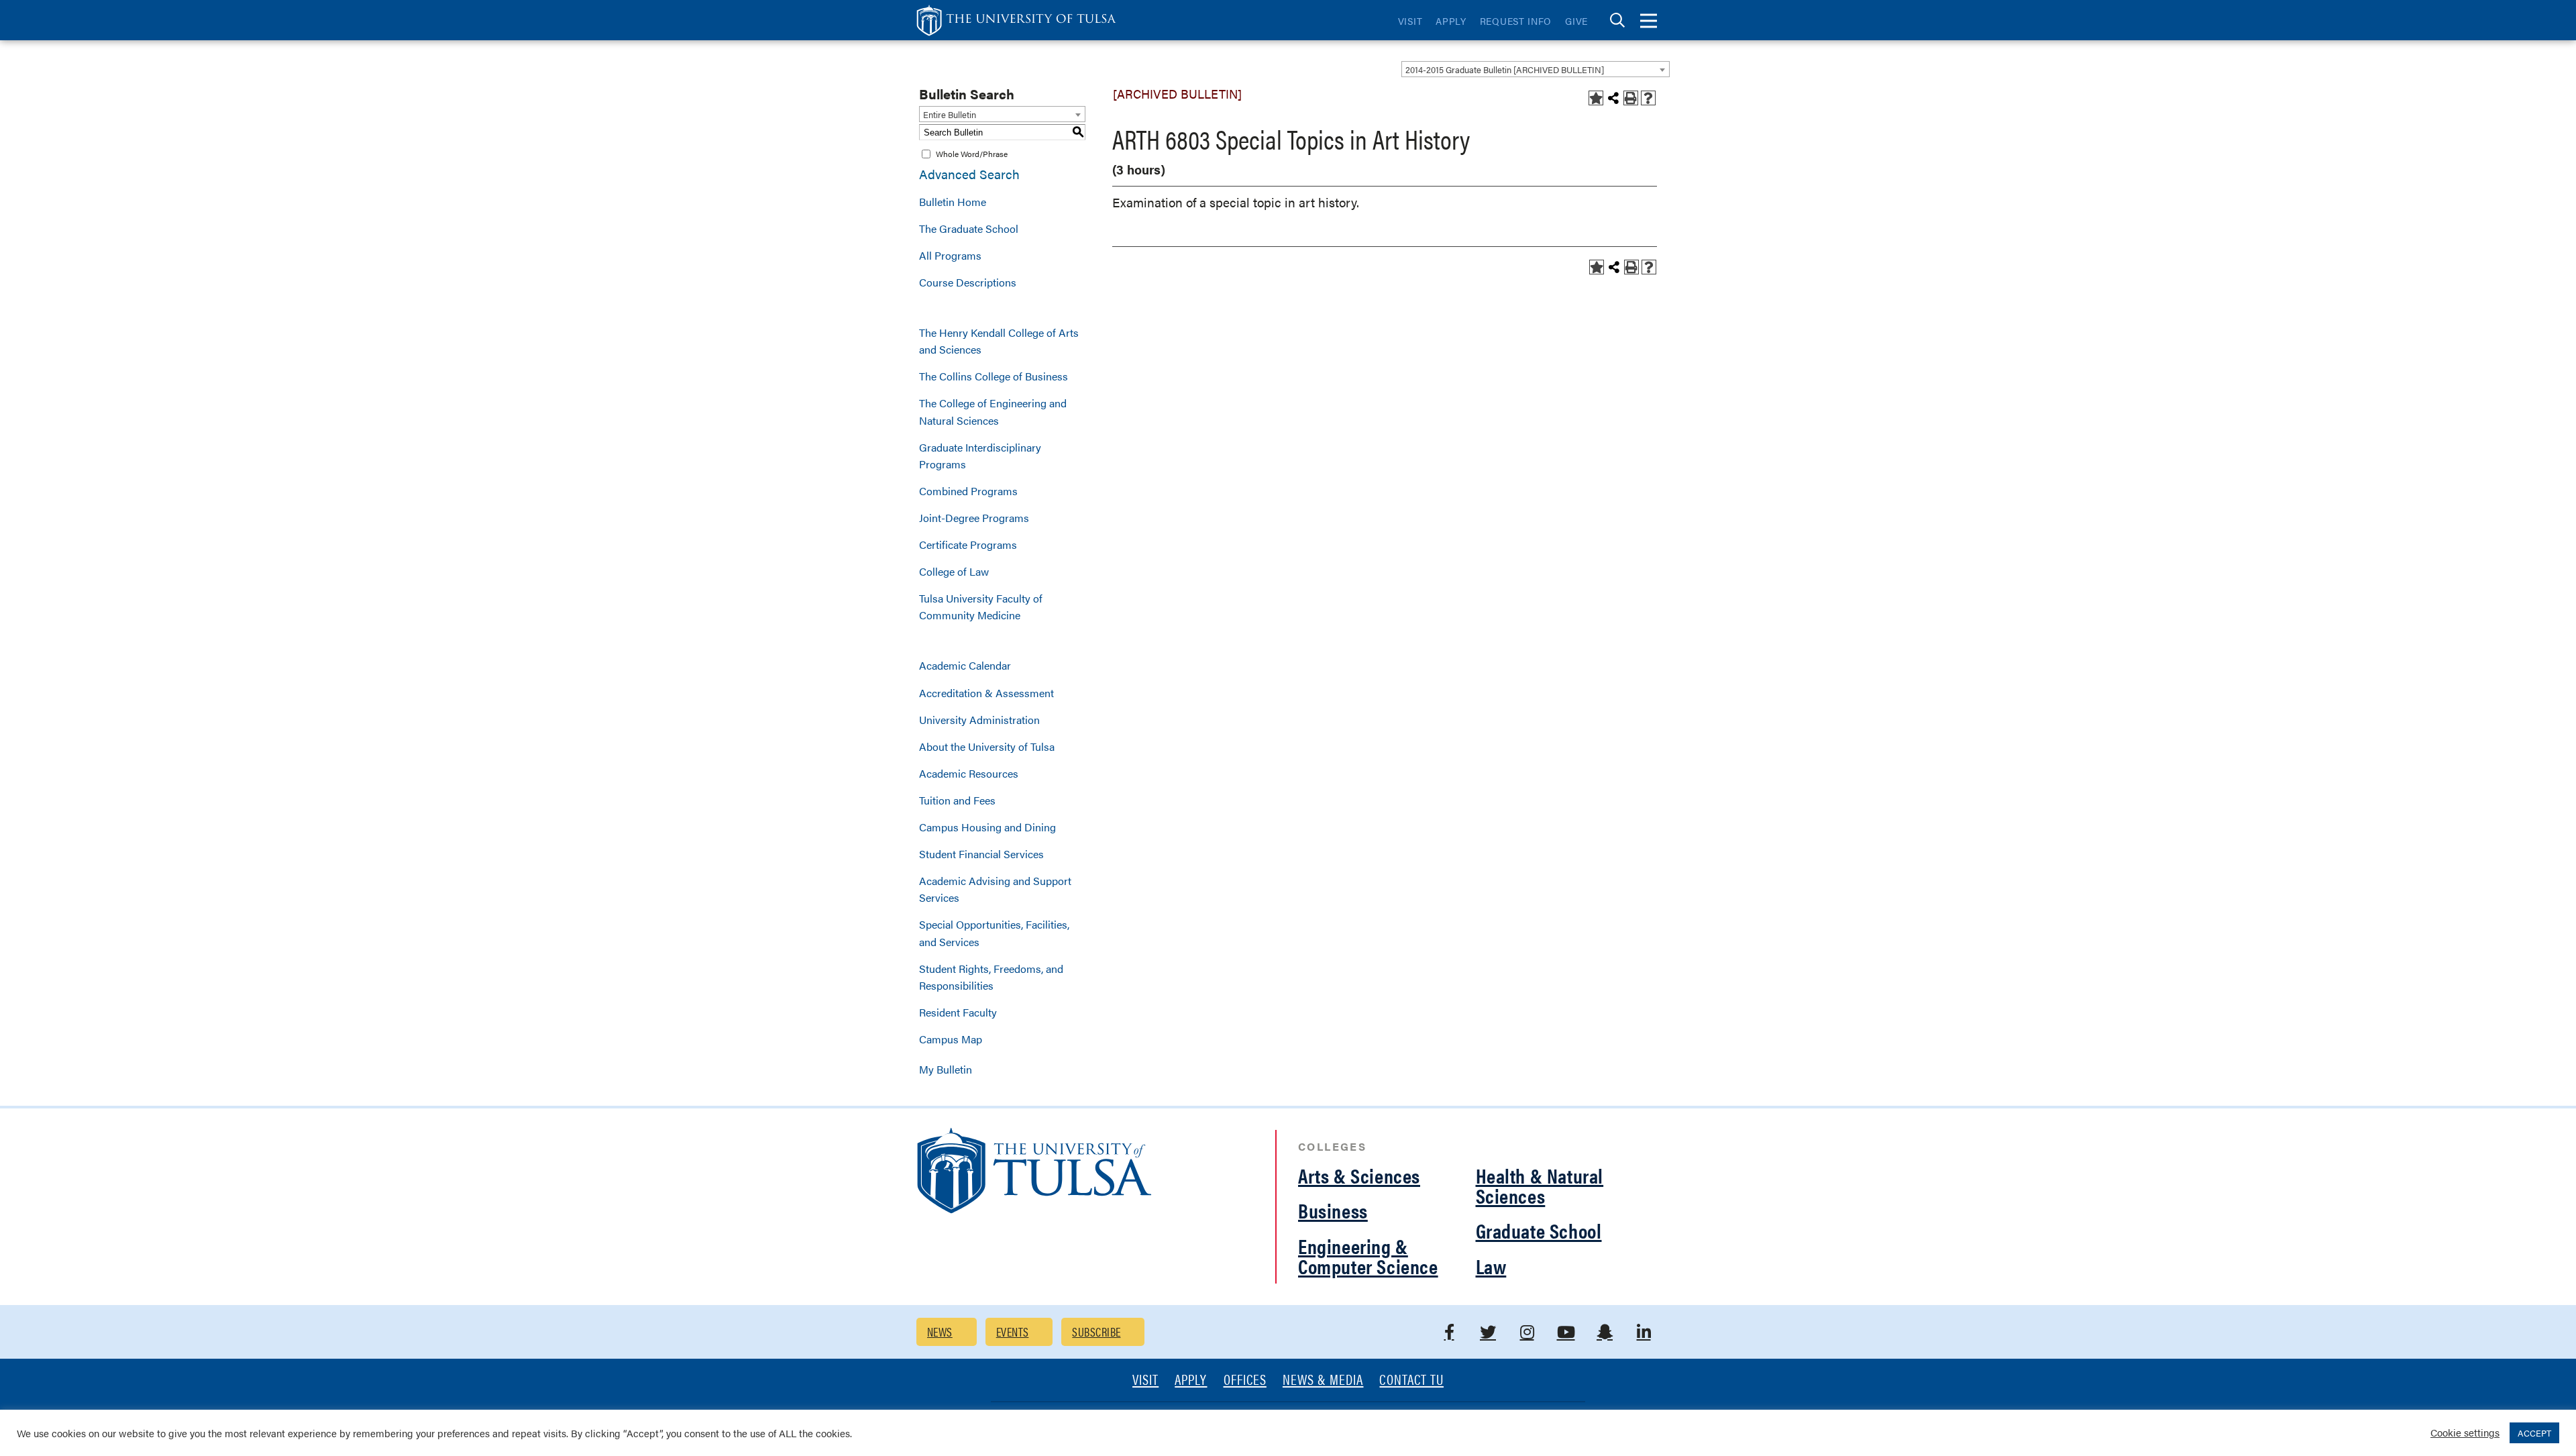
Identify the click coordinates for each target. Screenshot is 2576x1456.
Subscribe (1096, 1332)
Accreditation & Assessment (986, 693)
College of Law (954, 571)
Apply (1451, 21)
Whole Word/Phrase (972, 154)
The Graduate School (969, 228)
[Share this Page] (1613, 98)
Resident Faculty (958, 1012)
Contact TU (1411, 1381)
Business (1333, 1210)
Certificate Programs (968, 544)
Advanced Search (969, 174)
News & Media (1323, 1381)
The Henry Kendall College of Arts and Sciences (999, 341)
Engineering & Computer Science (1368, 1256)
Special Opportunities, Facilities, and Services (994, 933)
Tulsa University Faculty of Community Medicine (981, 607)
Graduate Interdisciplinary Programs (980, 456)
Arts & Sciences (1359, 1175)
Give (1576, 21)
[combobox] (1536, 69)
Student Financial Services (981, 854)
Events (1013, 1332)
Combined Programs (968, 491)
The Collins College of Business (994, 376)
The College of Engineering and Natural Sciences (993, 411)
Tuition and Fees (957, 800)
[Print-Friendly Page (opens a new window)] (1631, 98)
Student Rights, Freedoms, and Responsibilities (991, 977)
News (940, 1332)
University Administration (979, 720)
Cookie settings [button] (2465, 1432)
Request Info (1516, 21)
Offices (1245, 1381)
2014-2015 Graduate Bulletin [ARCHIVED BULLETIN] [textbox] (1505, 69)
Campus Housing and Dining (987, 827)
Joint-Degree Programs (974, 518)
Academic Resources (969, 773)
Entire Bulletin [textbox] (950, 114)
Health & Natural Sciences (1540, 1185)
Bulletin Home (953, 202)
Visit (1410, 21)
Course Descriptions (968, 282)
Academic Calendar (965, 665)
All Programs (950, 255)
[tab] (1617, 20)
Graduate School (1539, 1230)
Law (1491, 1266)
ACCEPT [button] (2534, 1433)
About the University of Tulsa (987, 746)
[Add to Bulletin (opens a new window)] (1596, 98)
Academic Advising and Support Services (995, 889)
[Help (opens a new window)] (1648, 98)
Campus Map (951, 1039)
